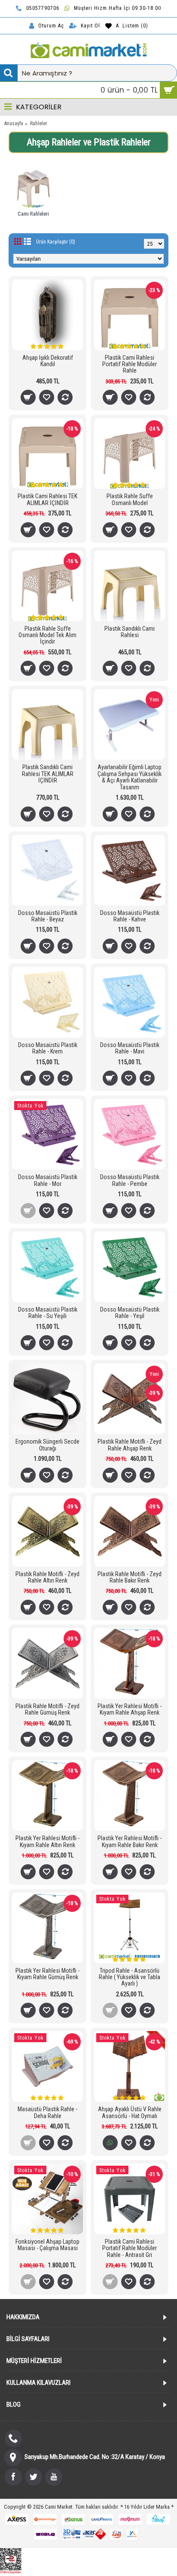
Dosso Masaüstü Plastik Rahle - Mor (48, 1180)
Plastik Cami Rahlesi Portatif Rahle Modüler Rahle (130, 364)
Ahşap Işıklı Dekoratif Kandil (48, 361)
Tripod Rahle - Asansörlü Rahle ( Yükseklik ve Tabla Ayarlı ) (130, 1977)
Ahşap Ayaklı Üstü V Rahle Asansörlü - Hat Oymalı (130, 2112)
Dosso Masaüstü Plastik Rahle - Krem (48, 1048)
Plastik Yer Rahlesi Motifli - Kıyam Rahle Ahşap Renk (130, 1709)
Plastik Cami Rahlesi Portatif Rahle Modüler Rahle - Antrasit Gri (130, 2248)
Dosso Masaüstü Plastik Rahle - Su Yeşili (48, 1313)
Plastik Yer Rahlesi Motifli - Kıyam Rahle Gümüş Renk (47, 1974)
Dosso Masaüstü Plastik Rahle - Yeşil (130, 1313)
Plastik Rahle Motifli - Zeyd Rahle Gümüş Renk (47, 1709)
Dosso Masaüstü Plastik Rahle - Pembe (130, 1180)
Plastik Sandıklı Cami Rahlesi (130, 632)
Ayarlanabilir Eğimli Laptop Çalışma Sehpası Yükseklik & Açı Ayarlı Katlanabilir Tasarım (130, 777)
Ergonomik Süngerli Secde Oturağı (47, 1445)
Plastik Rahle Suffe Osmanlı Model (130, 499)
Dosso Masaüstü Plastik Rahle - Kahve (130, 916)
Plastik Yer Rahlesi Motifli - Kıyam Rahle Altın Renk (47, 1841)
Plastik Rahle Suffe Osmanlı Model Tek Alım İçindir (47, 635)
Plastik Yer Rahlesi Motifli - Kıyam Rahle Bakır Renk (130, 1841)
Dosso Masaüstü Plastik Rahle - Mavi (130, 1048)
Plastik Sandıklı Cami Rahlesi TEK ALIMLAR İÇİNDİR (48, 774)
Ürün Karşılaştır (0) (56, 242)
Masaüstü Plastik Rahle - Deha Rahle (47, 2112)
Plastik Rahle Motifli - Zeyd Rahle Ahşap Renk (130, 1445)
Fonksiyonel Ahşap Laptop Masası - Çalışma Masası (47, 2245)
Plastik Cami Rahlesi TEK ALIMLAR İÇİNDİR (47, 499)
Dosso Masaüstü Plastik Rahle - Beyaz (48, 916)
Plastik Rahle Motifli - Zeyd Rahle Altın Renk (47, 1577)
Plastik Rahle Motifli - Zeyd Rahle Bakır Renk (130, 1577)
